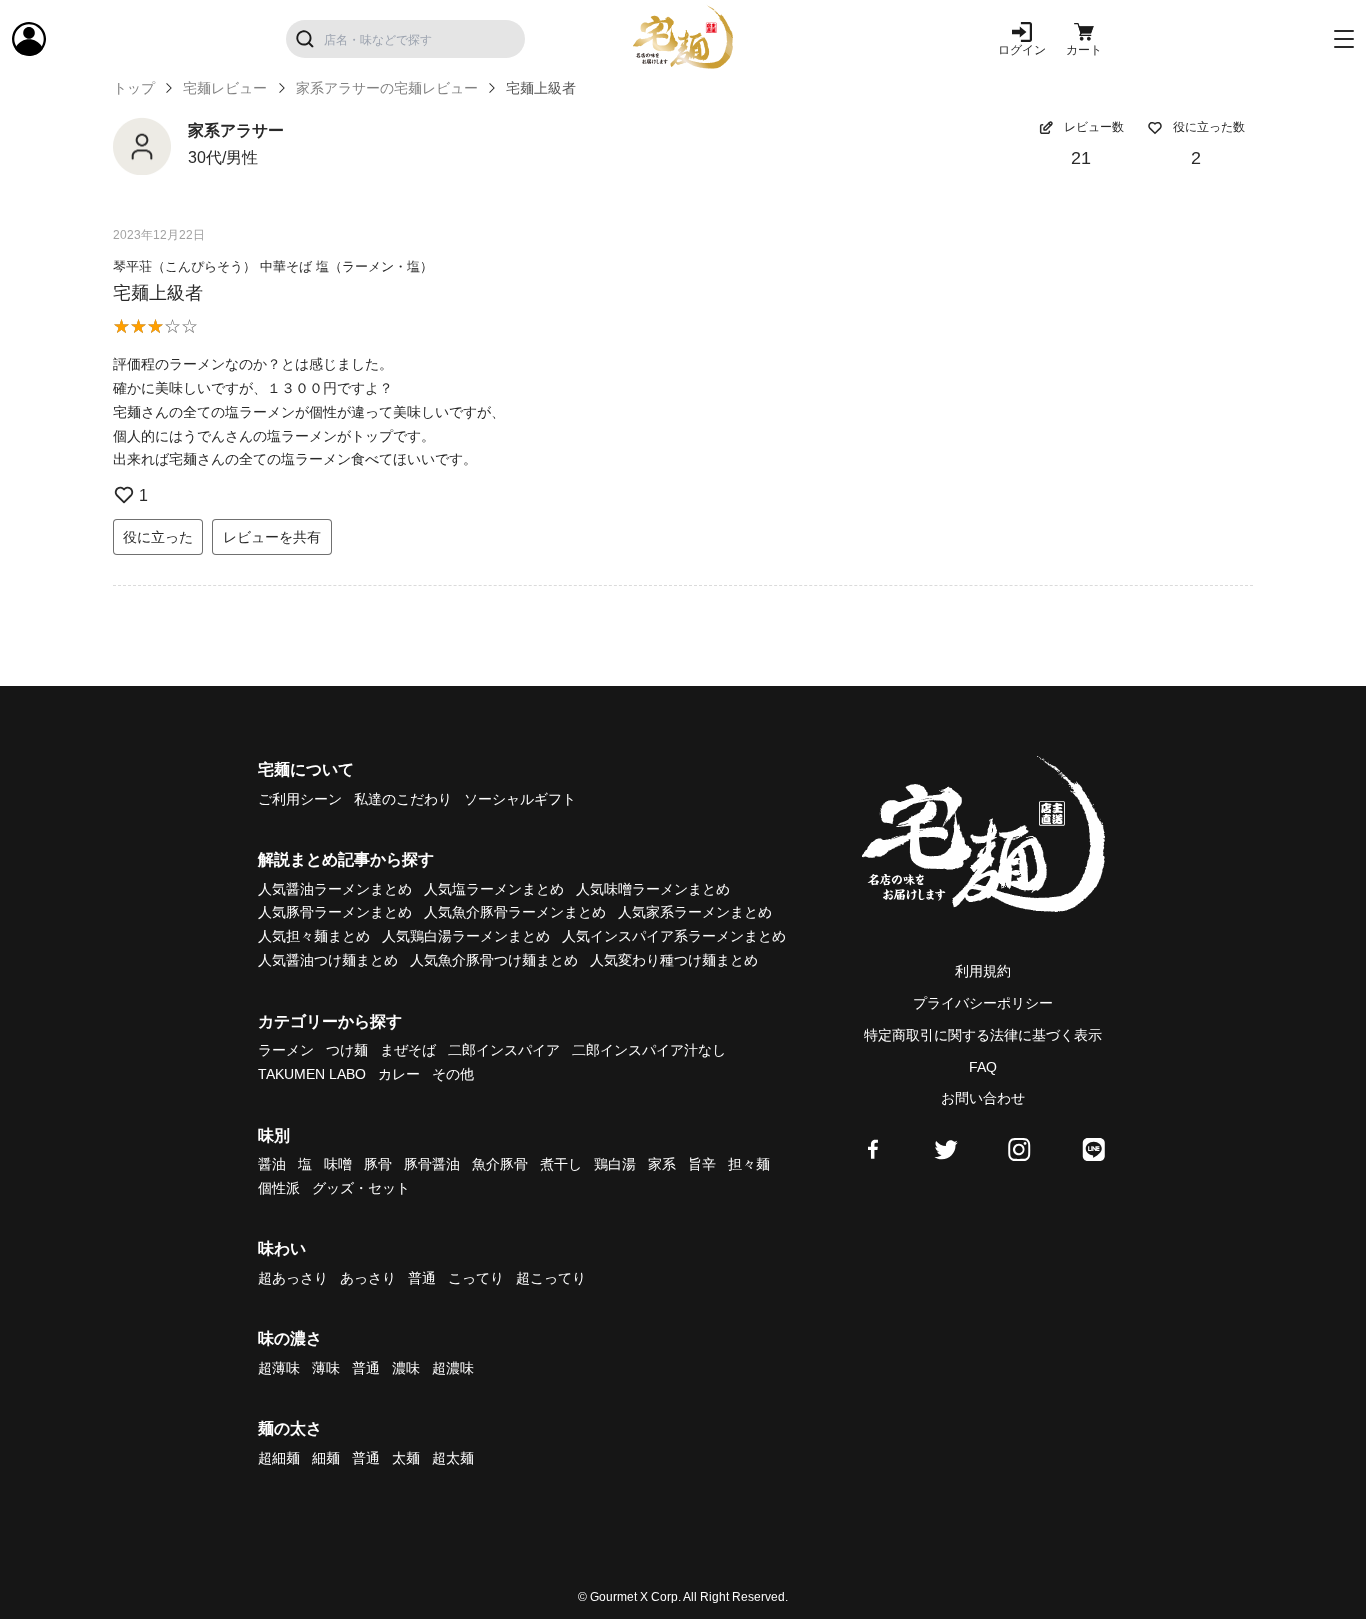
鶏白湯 (615, 1164)
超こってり (551, 1278)
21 (1081, 158)
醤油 (272, 1164)
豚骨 (378, 1164)
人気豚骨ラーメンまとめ (335, 912)
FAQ (983, 1067)
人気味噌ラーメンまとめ (653, 889)
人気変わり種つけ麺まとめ (674, 960)
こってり (476, 1278)
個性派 (279, 1188)
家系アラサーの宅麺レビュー (387, 88)
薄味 (326, 1368)
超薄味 (279, 1368)
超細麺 (279, 1458)
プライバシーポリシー (983, 1003)
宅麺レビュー (225, 88)
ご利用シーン (300, 799)
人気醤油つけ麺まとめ (328, 960)
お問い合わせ (983, 1098)
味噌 (338, 1164)
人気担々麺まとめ (314, 936)
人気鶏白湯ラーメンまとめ (466, 936)
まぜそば (408, 1050)
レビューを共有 (272, 537)
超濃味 (453, 1368)
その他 (453, 1074)
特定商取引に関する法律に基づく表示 (983, 1035)
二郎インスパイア (504, 1050)
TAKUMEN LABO (312, 1074)
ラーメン (286, 1050)
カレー (399, 1074)
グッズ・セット (361, 1188)
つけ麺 (347, 1050)
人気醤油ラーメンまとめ (335, 889)
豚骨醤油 (432, 1164)
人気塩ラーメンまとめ (494, 889)
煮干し (561, 1164)
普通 (422, 1278)
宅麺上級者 (158, 293)
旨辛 (702, 1164)
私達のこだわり (403, 799)
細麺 (326, 1458)
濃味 (406, 1368)
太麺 (406, 1458)
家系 (662, 1164)
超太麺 (453, 1458)
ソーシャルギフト (520, 799)
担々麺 (749, 1164)
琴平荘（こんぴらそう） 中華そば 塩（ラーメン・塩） (273, 266)
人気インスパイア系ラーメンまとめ (674, 936)
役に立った (158, 537)
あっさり (368, 1278)
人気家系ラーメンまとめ (695, 912)
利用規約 (983, 971)
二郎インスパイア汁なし (649, 1050)
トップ (134, 88)
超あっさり (293, 1278)
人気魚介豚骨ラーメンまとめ (515, 912)
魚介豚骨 (500, 1164)
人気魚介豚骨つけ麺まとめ (494, 960)
